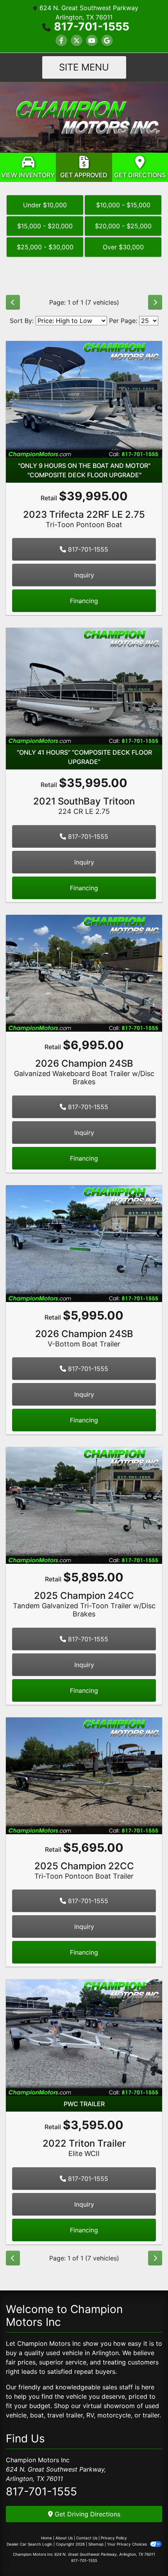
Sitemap (96, 2544)
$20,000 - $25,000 (123, 226)
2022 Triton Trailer (84, 2148)
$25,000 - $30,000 (45, 247)
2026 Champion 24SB (84, 1072)
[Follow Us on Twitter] (77, 41)
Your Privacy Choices (128, 2544)
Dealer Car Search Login (29, 2544)
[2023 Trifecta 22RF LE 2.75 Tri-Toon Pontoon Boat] (84, 399)
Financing (84, 601)
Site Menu (84, 67)
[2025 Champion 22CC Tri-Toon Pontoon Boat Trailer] (84, 1775)
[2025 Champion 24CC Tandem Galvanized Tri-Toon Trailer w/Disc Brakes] (84, 1505)
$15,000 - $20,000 (45, 226)
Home (46, 2538)
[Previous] (13, 302)
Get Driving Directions (87, 2514)
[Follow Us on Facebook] (61, 41)
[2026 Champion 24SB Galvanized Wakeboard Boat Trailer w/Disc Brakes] (84, 972)
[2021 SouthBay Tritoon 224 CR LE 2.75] (84, 686)
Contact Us (87, 2538)
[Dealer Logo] (84, 117)
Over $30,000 (123, 247)
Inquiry (84, 575)
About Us (64, 2538)
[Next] (155, 302)
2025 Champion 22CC (84, 1870)
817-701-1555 (92, 26)
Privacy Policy (114, 2538)
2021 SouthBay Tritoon (84, 805)
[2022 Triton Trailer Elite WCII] (84, 2037)
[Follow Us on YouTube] (92, 41)
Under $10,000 (45, 205)
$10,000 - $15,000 (123, 205)
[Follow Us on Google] (107, 41)
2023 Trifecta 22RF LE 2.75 (84, 519)
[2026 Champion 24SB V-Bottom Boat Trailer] (84, 1243)
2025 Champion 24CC (84, 1604)
